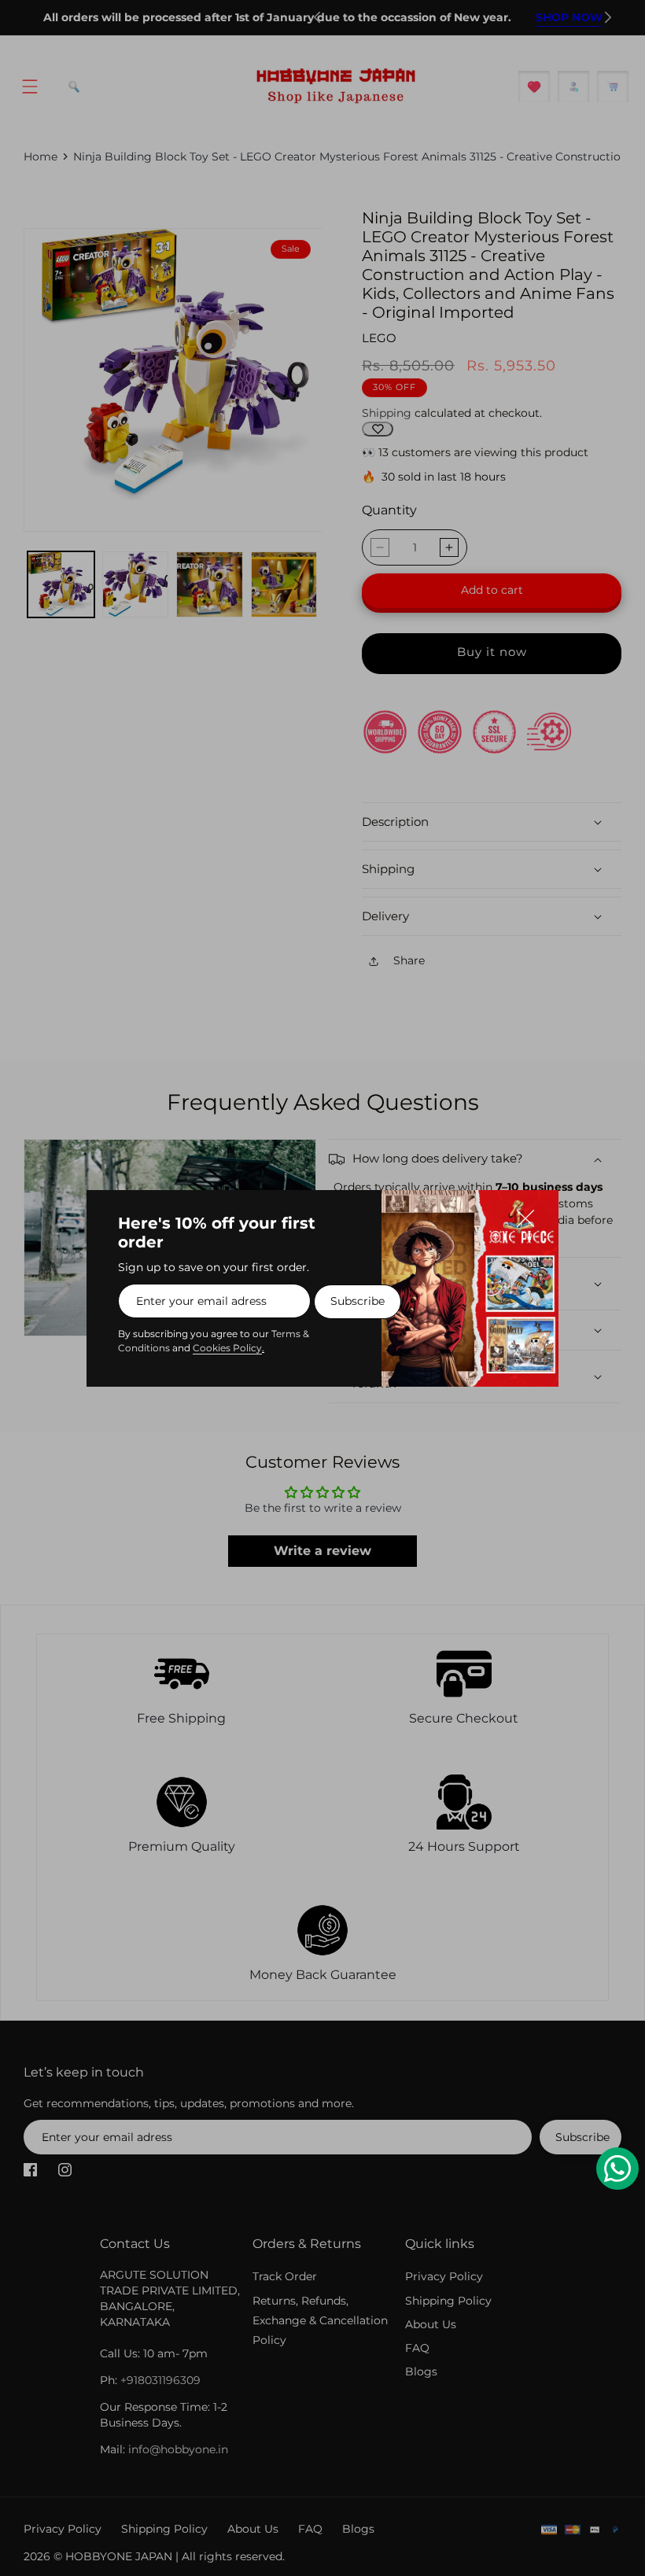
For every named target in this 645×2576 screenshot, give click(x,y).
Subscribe (358, 1301)
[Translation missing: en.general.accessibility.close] (533, 1215)
